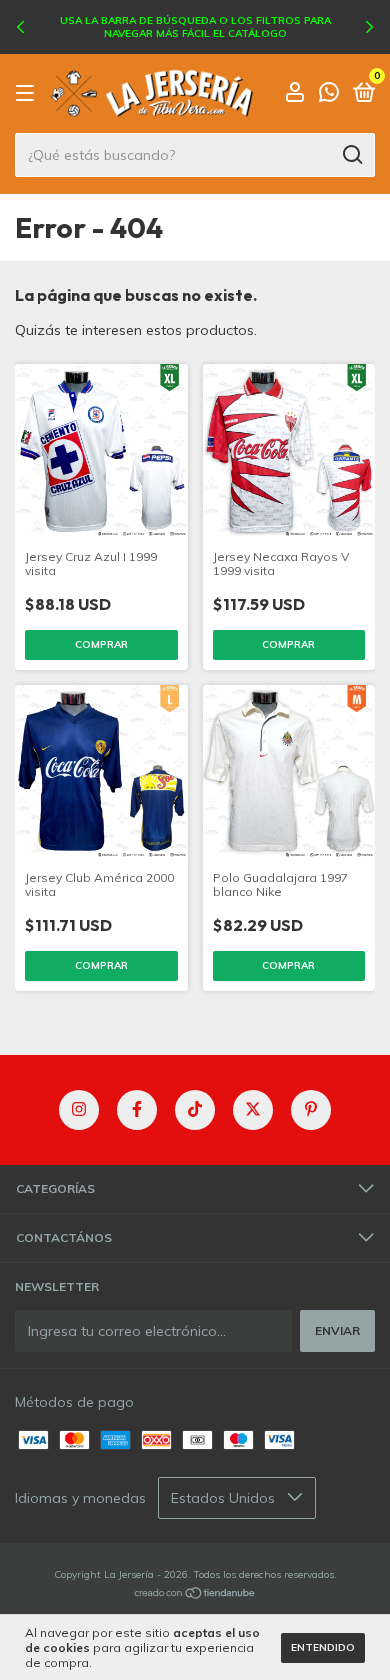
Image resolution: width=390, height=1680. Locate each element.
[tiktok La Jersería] (195, 1110)
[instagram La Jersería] (79, 1110)
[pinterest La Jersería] (311, 1110)
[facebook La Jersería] (137, 1110)
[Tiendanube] (195, 1595)
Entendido (323, 1647)
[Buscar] (351, 155)
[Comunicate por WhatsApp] (329, 95)
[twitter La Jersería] (253, 1110)
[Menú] (28, 93)
